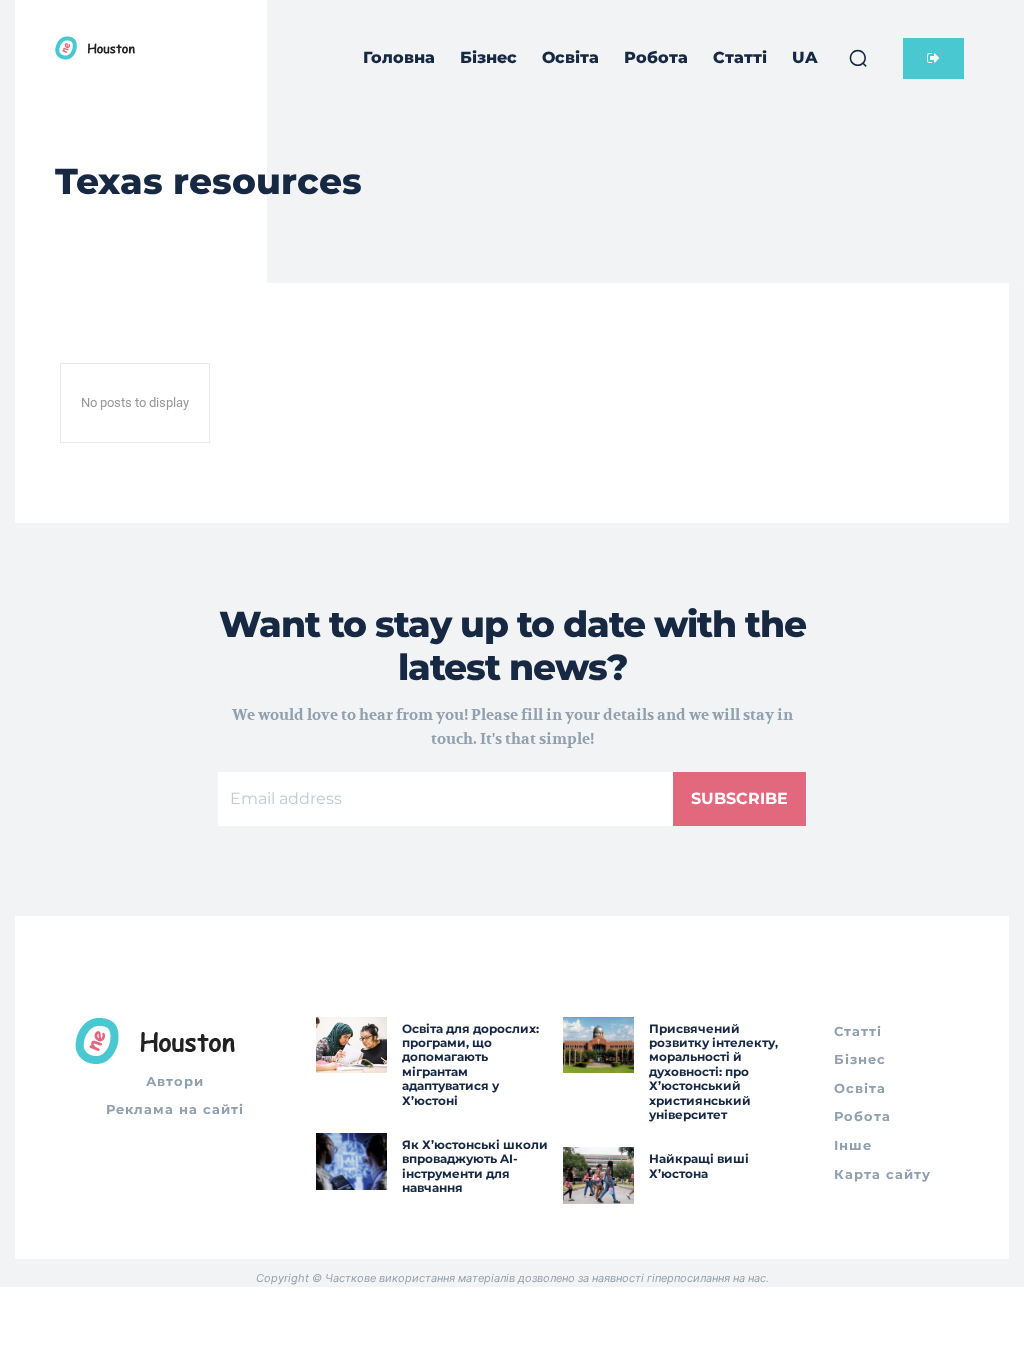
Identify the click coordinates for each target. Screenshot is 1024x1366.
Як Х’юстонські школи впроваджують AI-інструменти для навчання (475, 1166)
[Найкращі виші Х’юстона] (598, 1175)
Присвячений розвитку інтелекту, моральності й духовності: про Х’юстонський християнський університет (713, 1071)
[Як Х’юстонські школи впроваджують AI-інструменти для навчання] (351, 1161)
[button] (858, 58)
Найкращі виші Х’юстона (699, 1165)
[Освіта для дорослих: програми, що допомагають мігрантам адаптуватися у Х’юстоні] (351, 1045)
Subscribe (739, 798)
